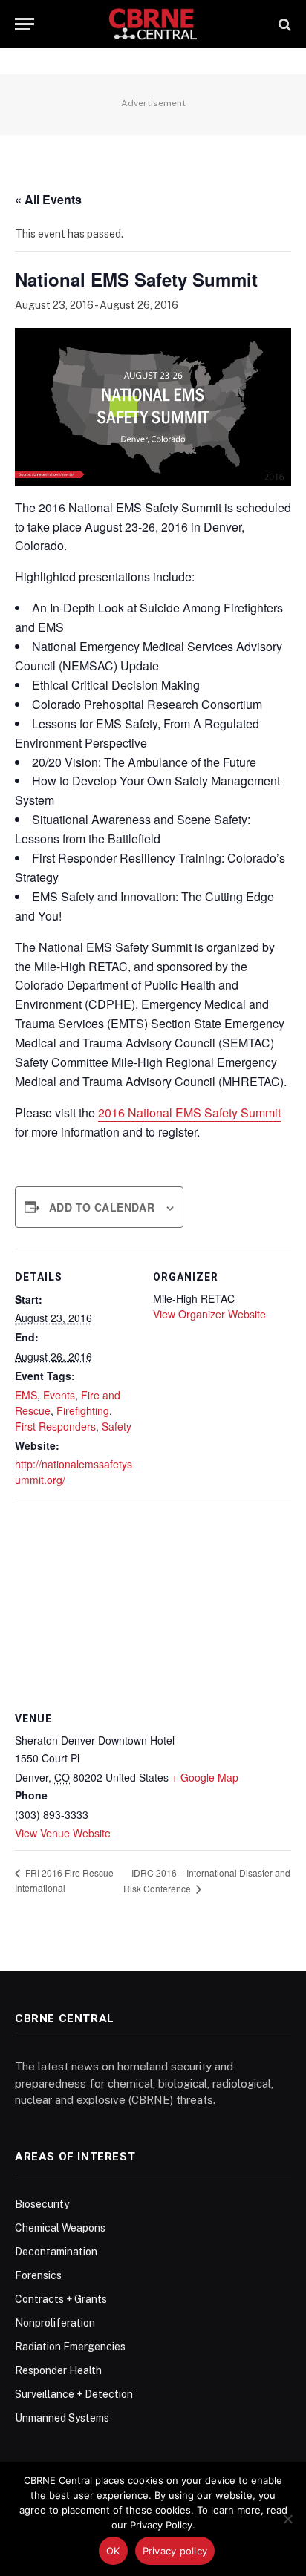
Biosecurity (42, 2204)
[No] (287, 2519)
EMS (26, 1395)
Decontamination (56, 2252)
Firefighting (83, 1410)
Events (59, 1395)
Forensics (38, 2275)
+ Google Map (205, 1777)
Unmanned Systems (62, 2418)
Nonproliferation (55, 2323)
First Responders (55, 1426)
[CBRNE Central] (153, 24)
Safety (117, 1426)
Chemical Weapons (60, 2228)
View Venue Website (63, 1833)
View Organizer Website (209, 1314)
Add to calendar (102, 1207)
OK (113, 2551)
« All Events (48, 199)
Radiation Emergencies (70, 2347)
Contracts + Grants (61, 2299)
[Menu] (25, 24)
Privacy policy (175, 2551)
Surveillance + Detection (74, 2394)
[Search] (283, 24)
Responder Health (58, 2370)
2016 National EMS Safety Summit (189, 1112)
